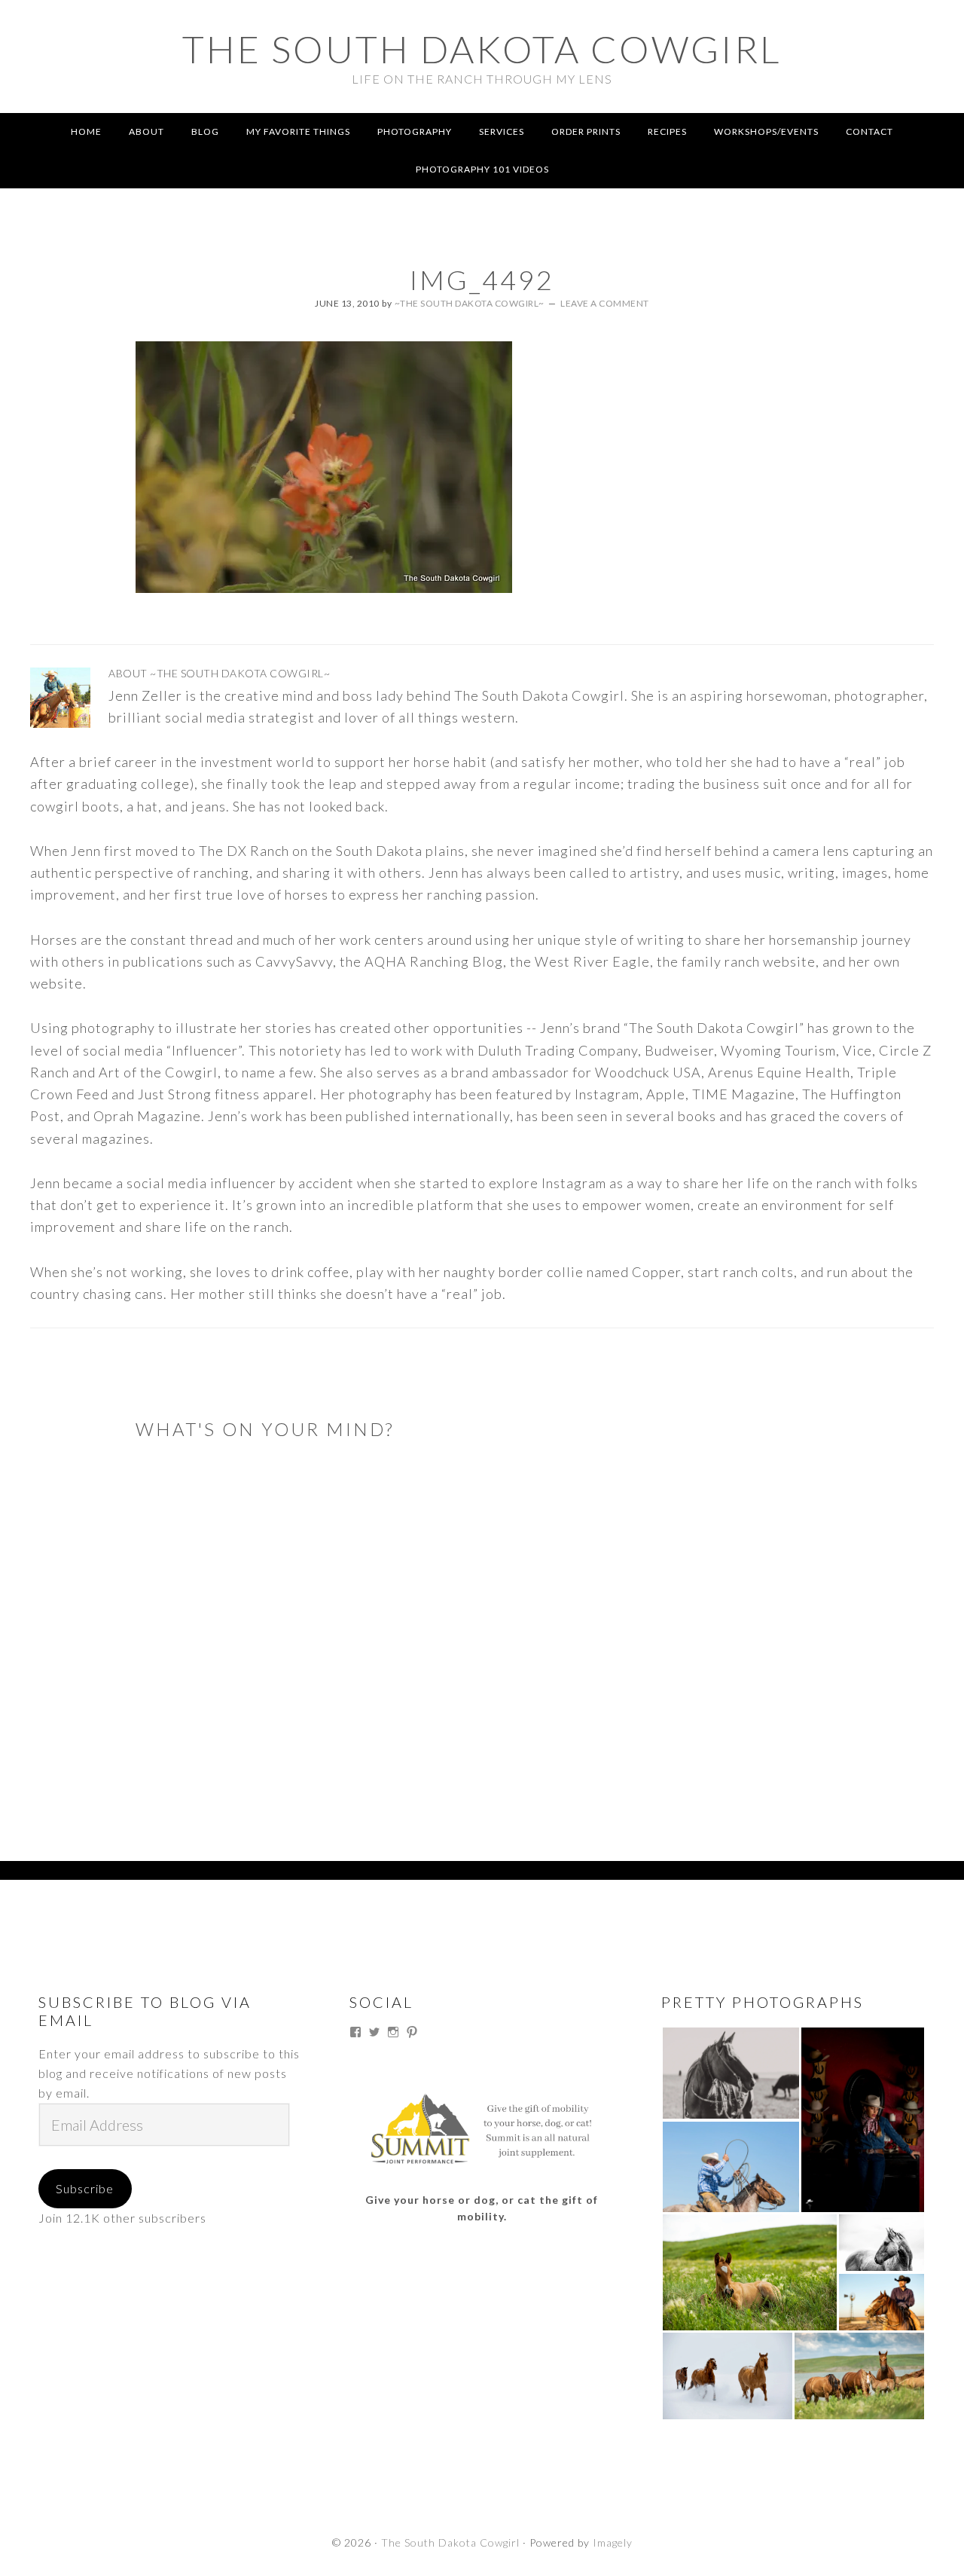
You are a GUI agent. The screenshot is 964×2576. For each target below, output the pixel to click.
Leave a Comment (605, 303)
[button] (731, 2073)
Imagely (613, 2542)
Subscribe (85, 2188)
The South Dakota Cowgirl (482, 49)
